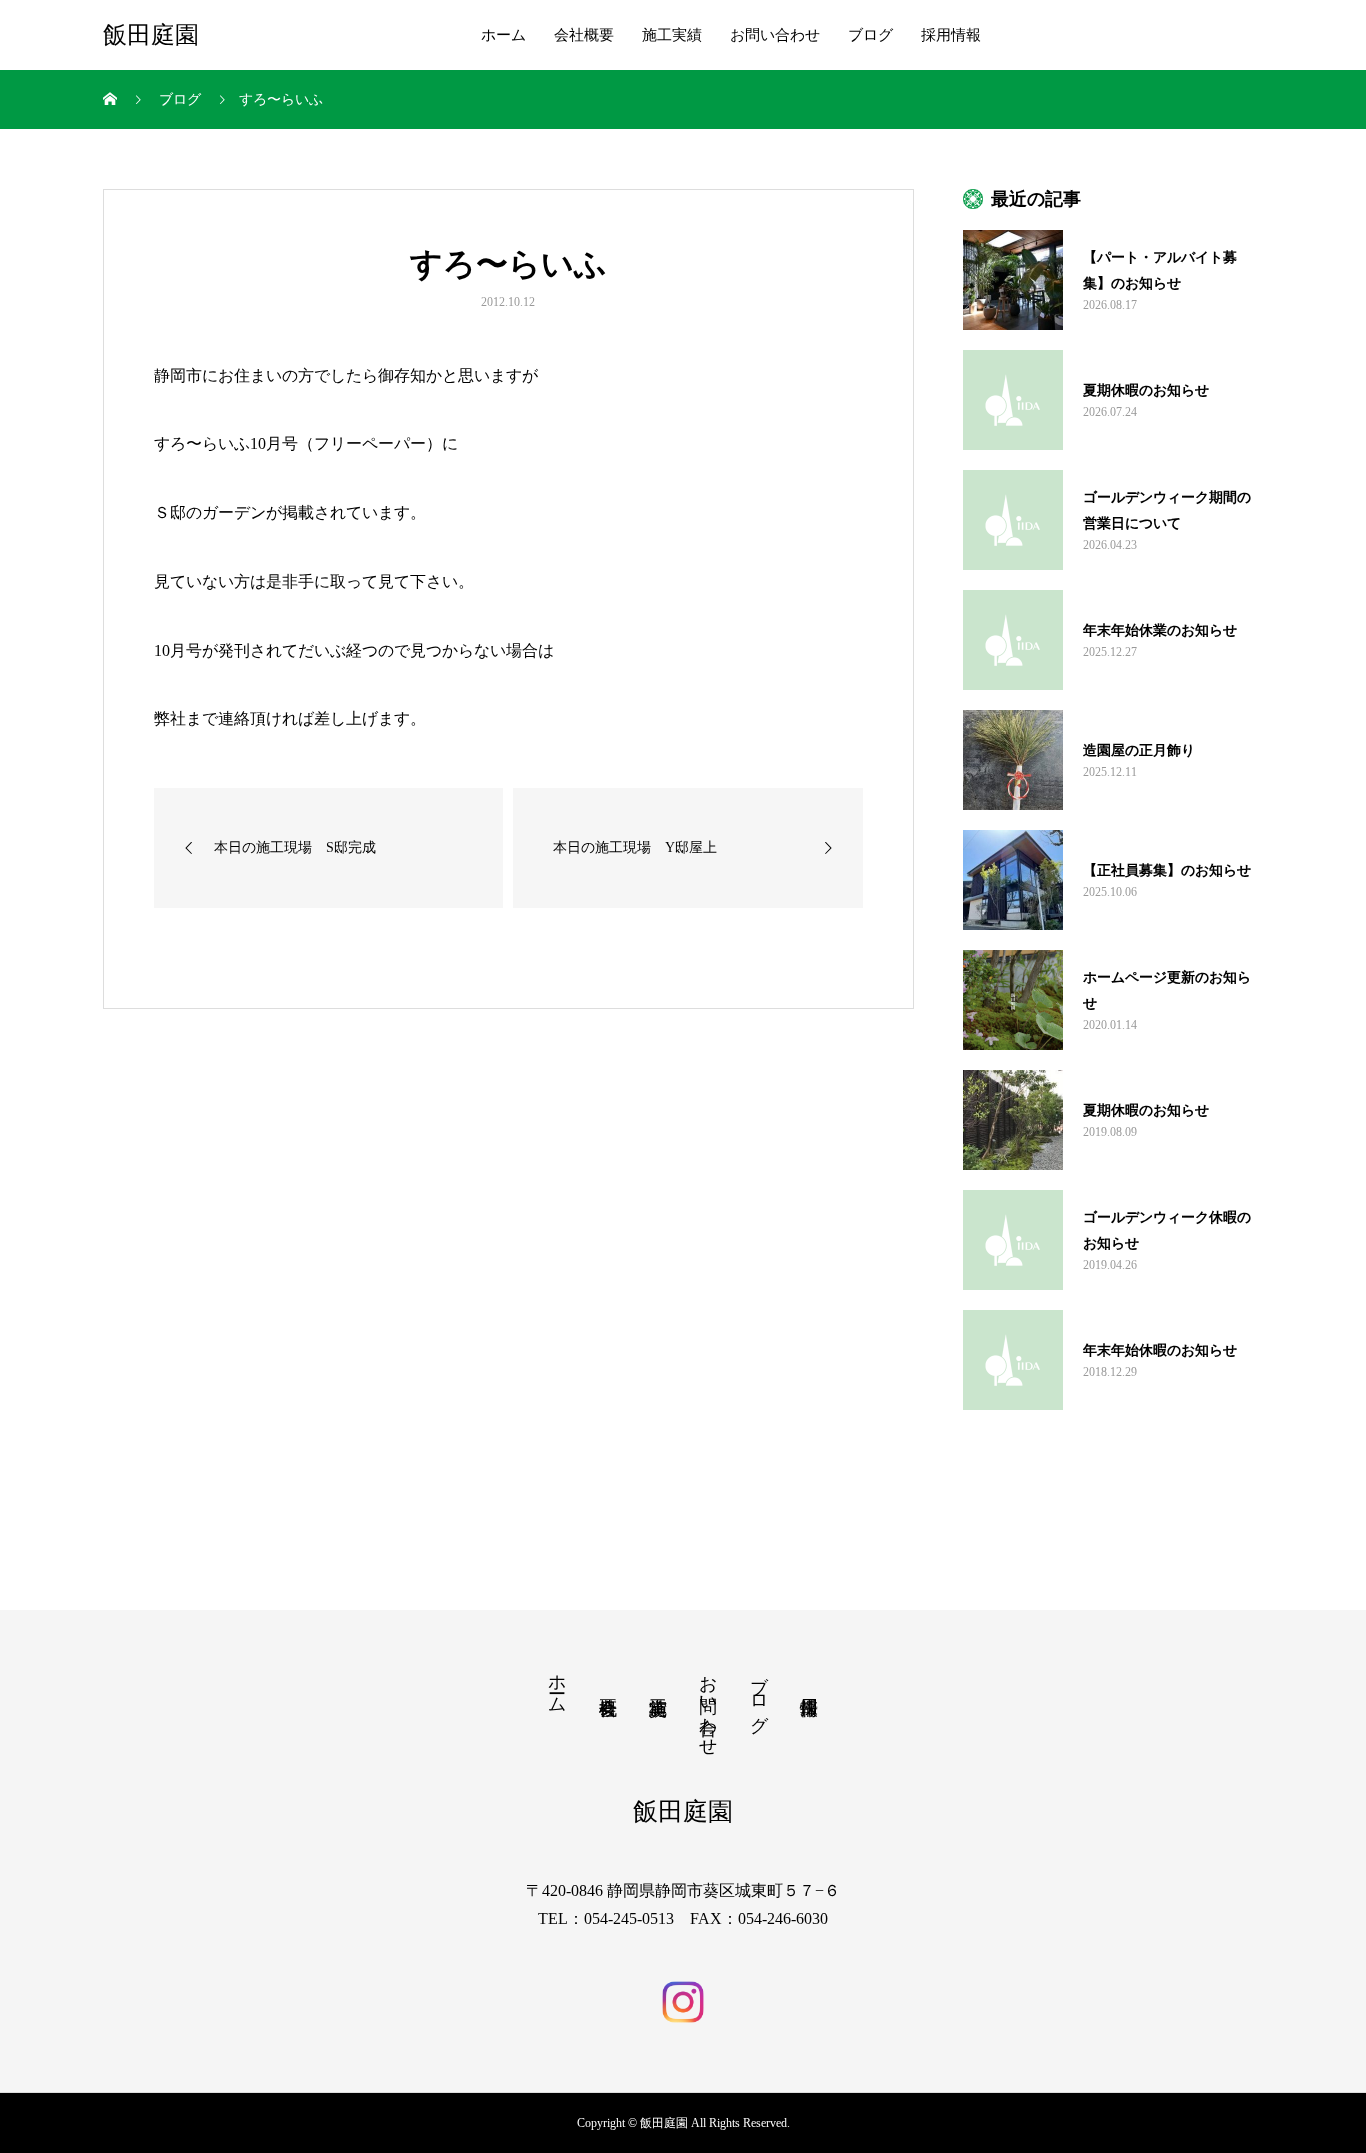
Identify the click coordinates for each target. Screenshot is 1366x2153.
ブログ (870, 35)
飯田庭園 (151, 35)
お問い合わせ (775, 35)
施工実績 (672, 35)
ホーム (503, 35)
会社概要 (584, 35)
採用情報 (951, 35)
